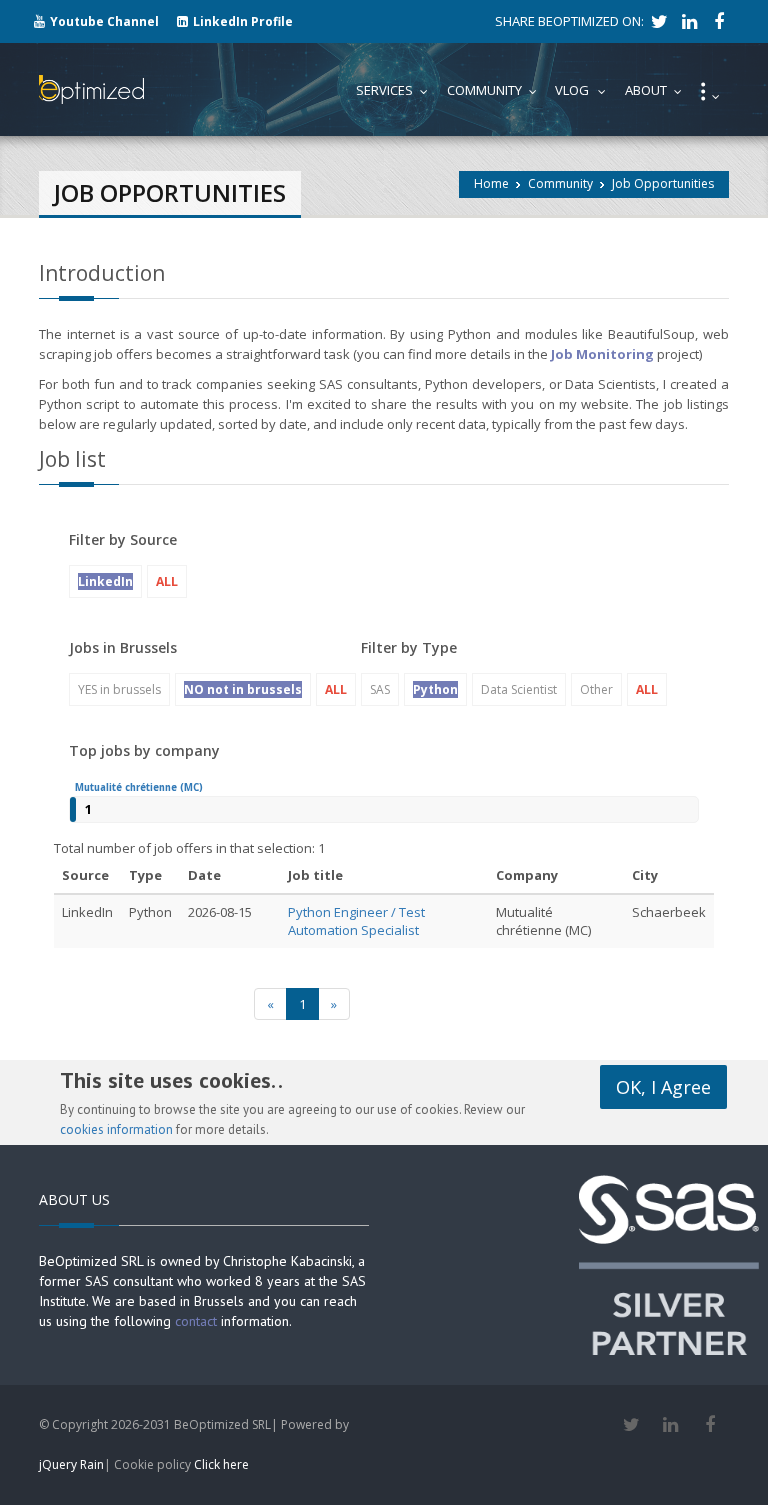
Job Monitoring (602, 354)
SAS (380, 689)
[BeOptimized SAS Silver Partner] (669, 1264)
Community (560, 183)
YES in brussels (119, 689)
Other (596, 689)
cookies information (116, 1129)
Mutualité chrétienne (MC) (139, 787)
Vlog (585, 90)
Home (491, 183)
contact (196, 1321)
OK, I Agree (663, 1087)
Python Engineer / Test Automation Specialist (356, 921)
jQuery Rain (71, 1464)
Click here (221, 1464)
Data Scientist (519, 689)
